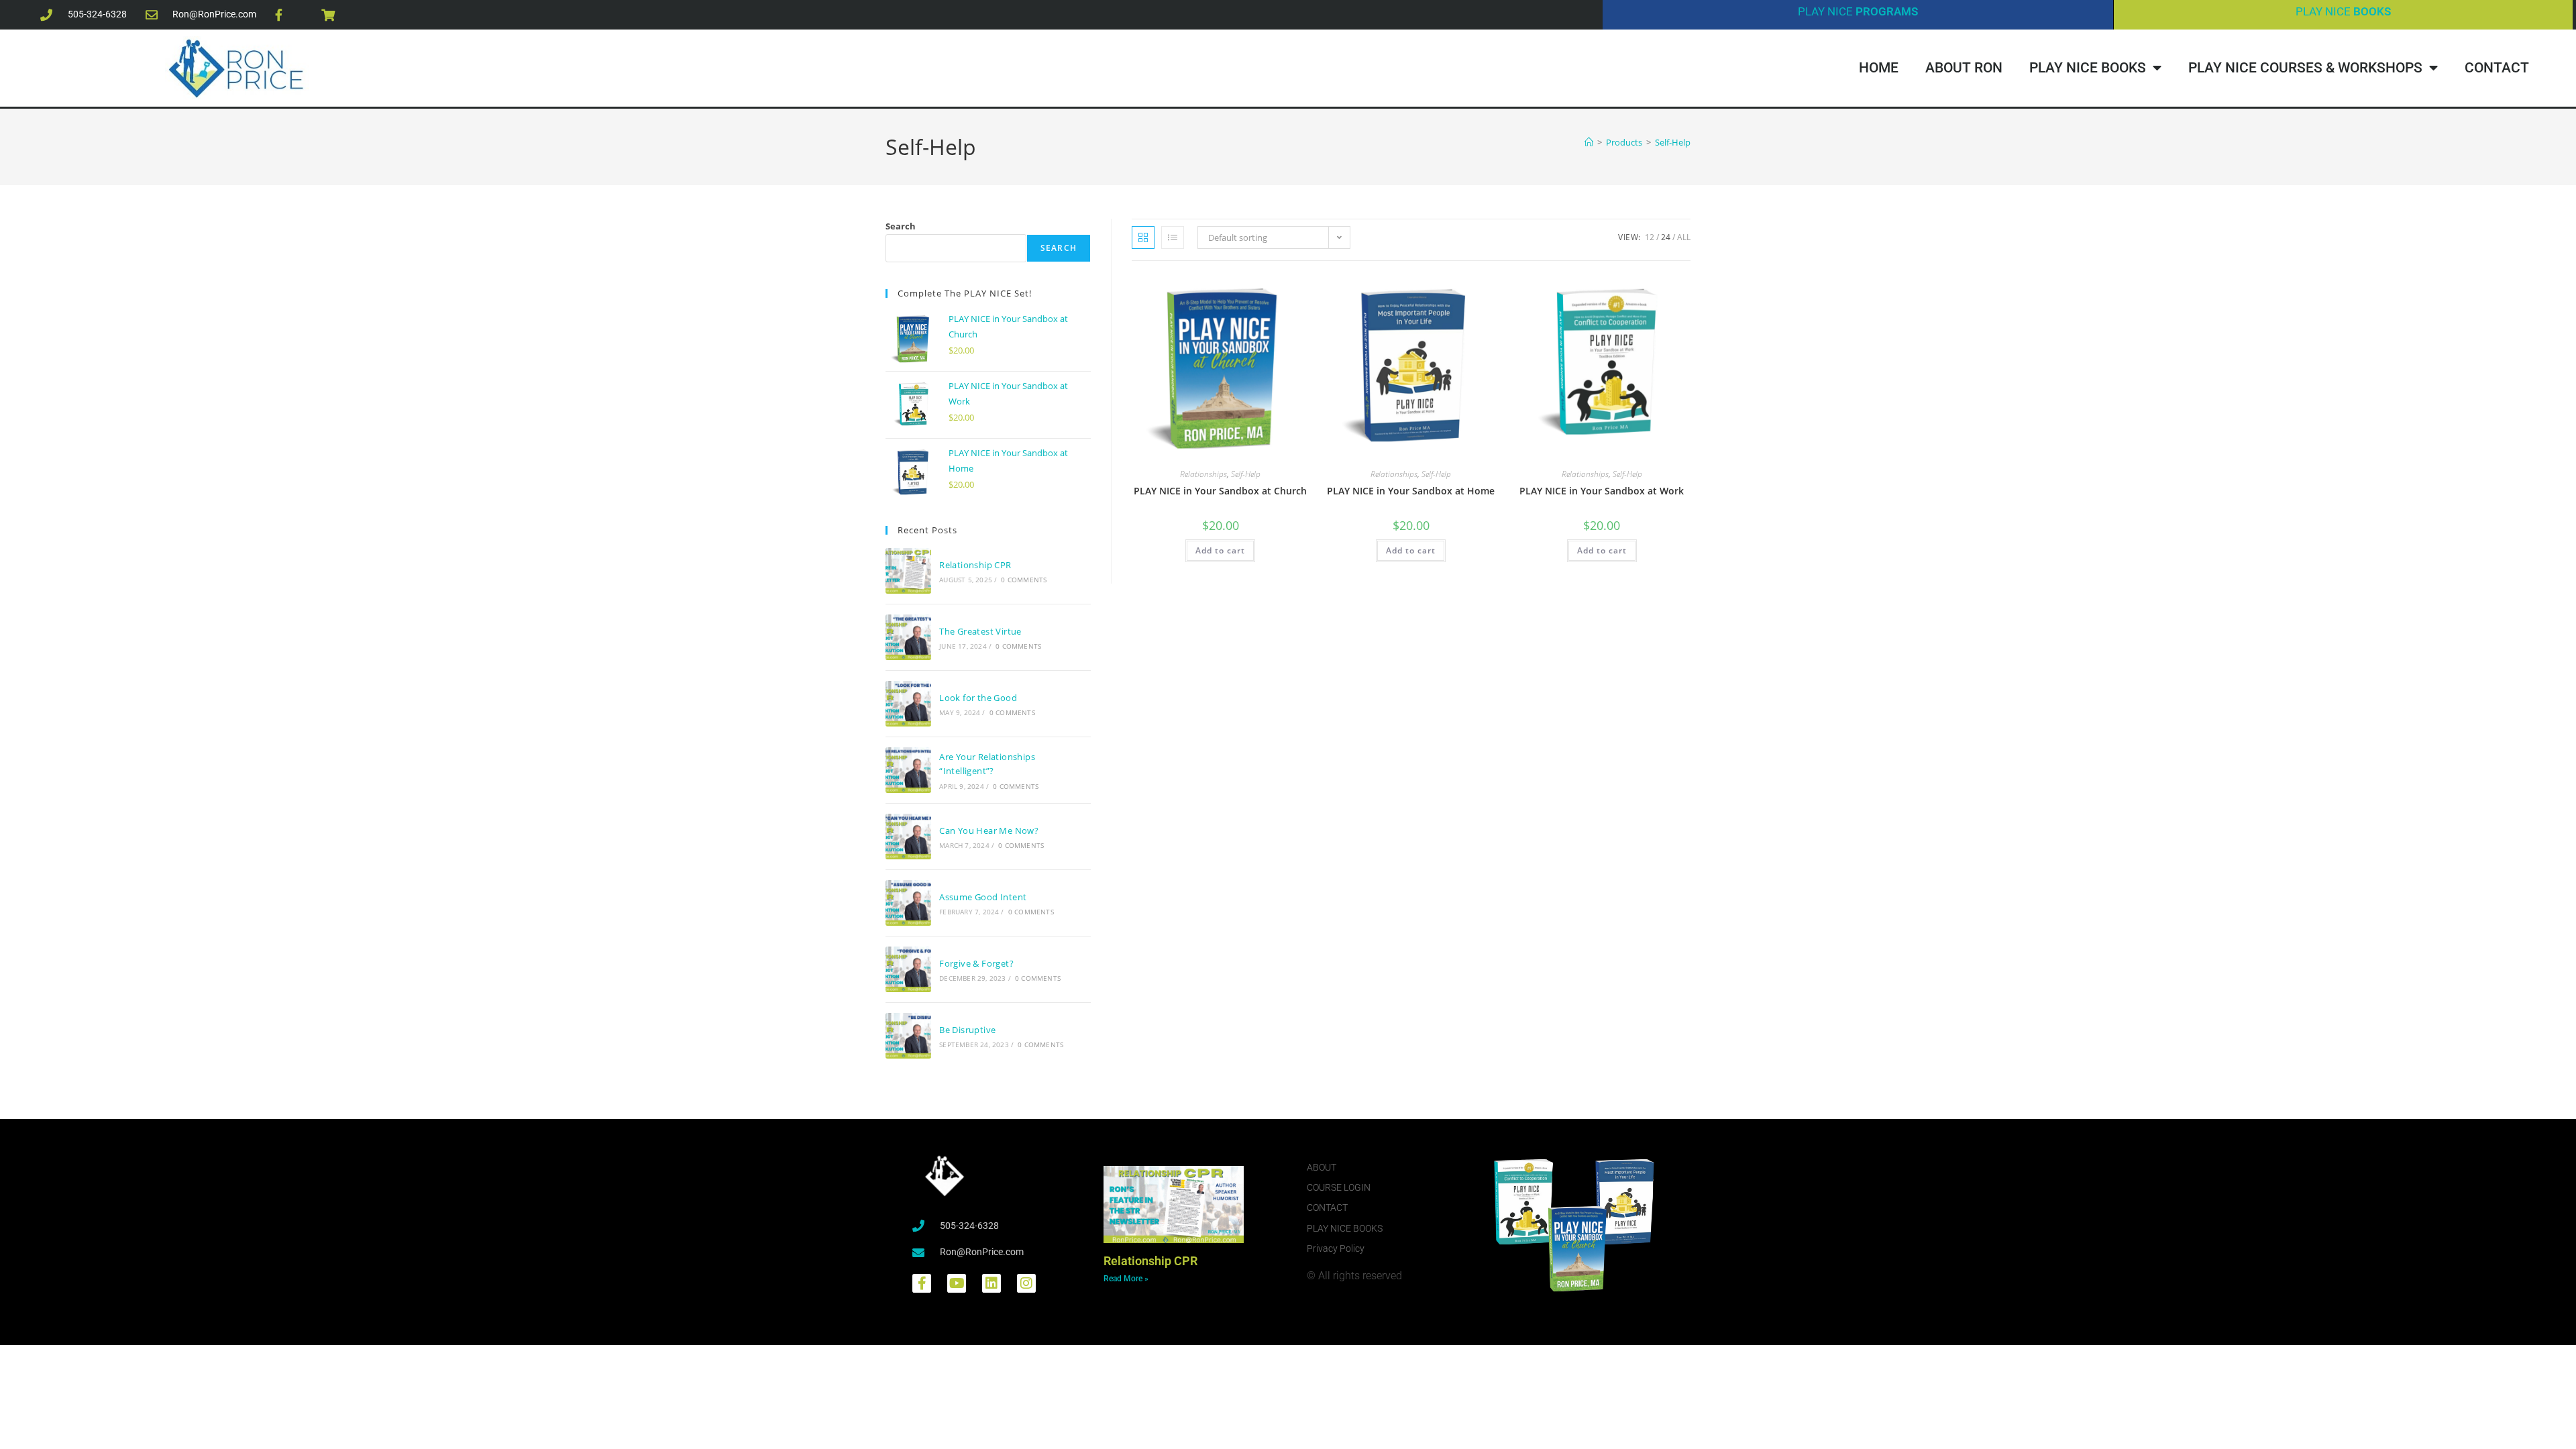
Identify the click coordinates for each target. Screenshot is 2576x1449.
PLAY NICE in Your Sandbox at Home (1411, 491)
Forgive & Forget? (976, 963)
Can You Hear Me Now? (989, 830)
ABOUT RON (1964, 68)
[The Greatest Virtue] (908, 637)
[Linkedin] (991, 1283)
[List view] (1173, 237)
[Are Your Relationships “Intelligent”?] (908, 770)
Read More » (1126, 1279)
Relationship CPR (975, 565)
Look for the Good (978, 698)
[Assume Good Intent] (908, 903)
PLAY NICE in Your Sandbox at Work (1602, 491)
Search (901, 226)
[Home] (1589, 142)
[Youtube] (957, 1283)
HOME (1879, 68)
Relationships (1203, 474)
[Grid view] (1143, 237)
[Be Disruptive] (908, 1036)
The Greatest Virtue (980, 631)
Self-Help (1673, 142)
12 (1650, 237)
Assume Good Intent (983, 897)
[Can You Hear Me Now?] (908, 837)
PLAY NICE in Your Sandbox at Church (1220, 491)
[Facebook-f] (922, 1283)
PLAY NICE (1858, 11)
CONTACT (2497, 68)
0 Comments (1024, 580)
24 (1666, 237)
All (1684, 237)
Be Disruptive (967, 1030)
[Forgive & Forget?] (908, 969)
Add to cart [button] (1220, 550)
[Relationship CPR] (908, 571)
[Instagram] (1026, 1283)
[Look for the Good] (908, 704)
